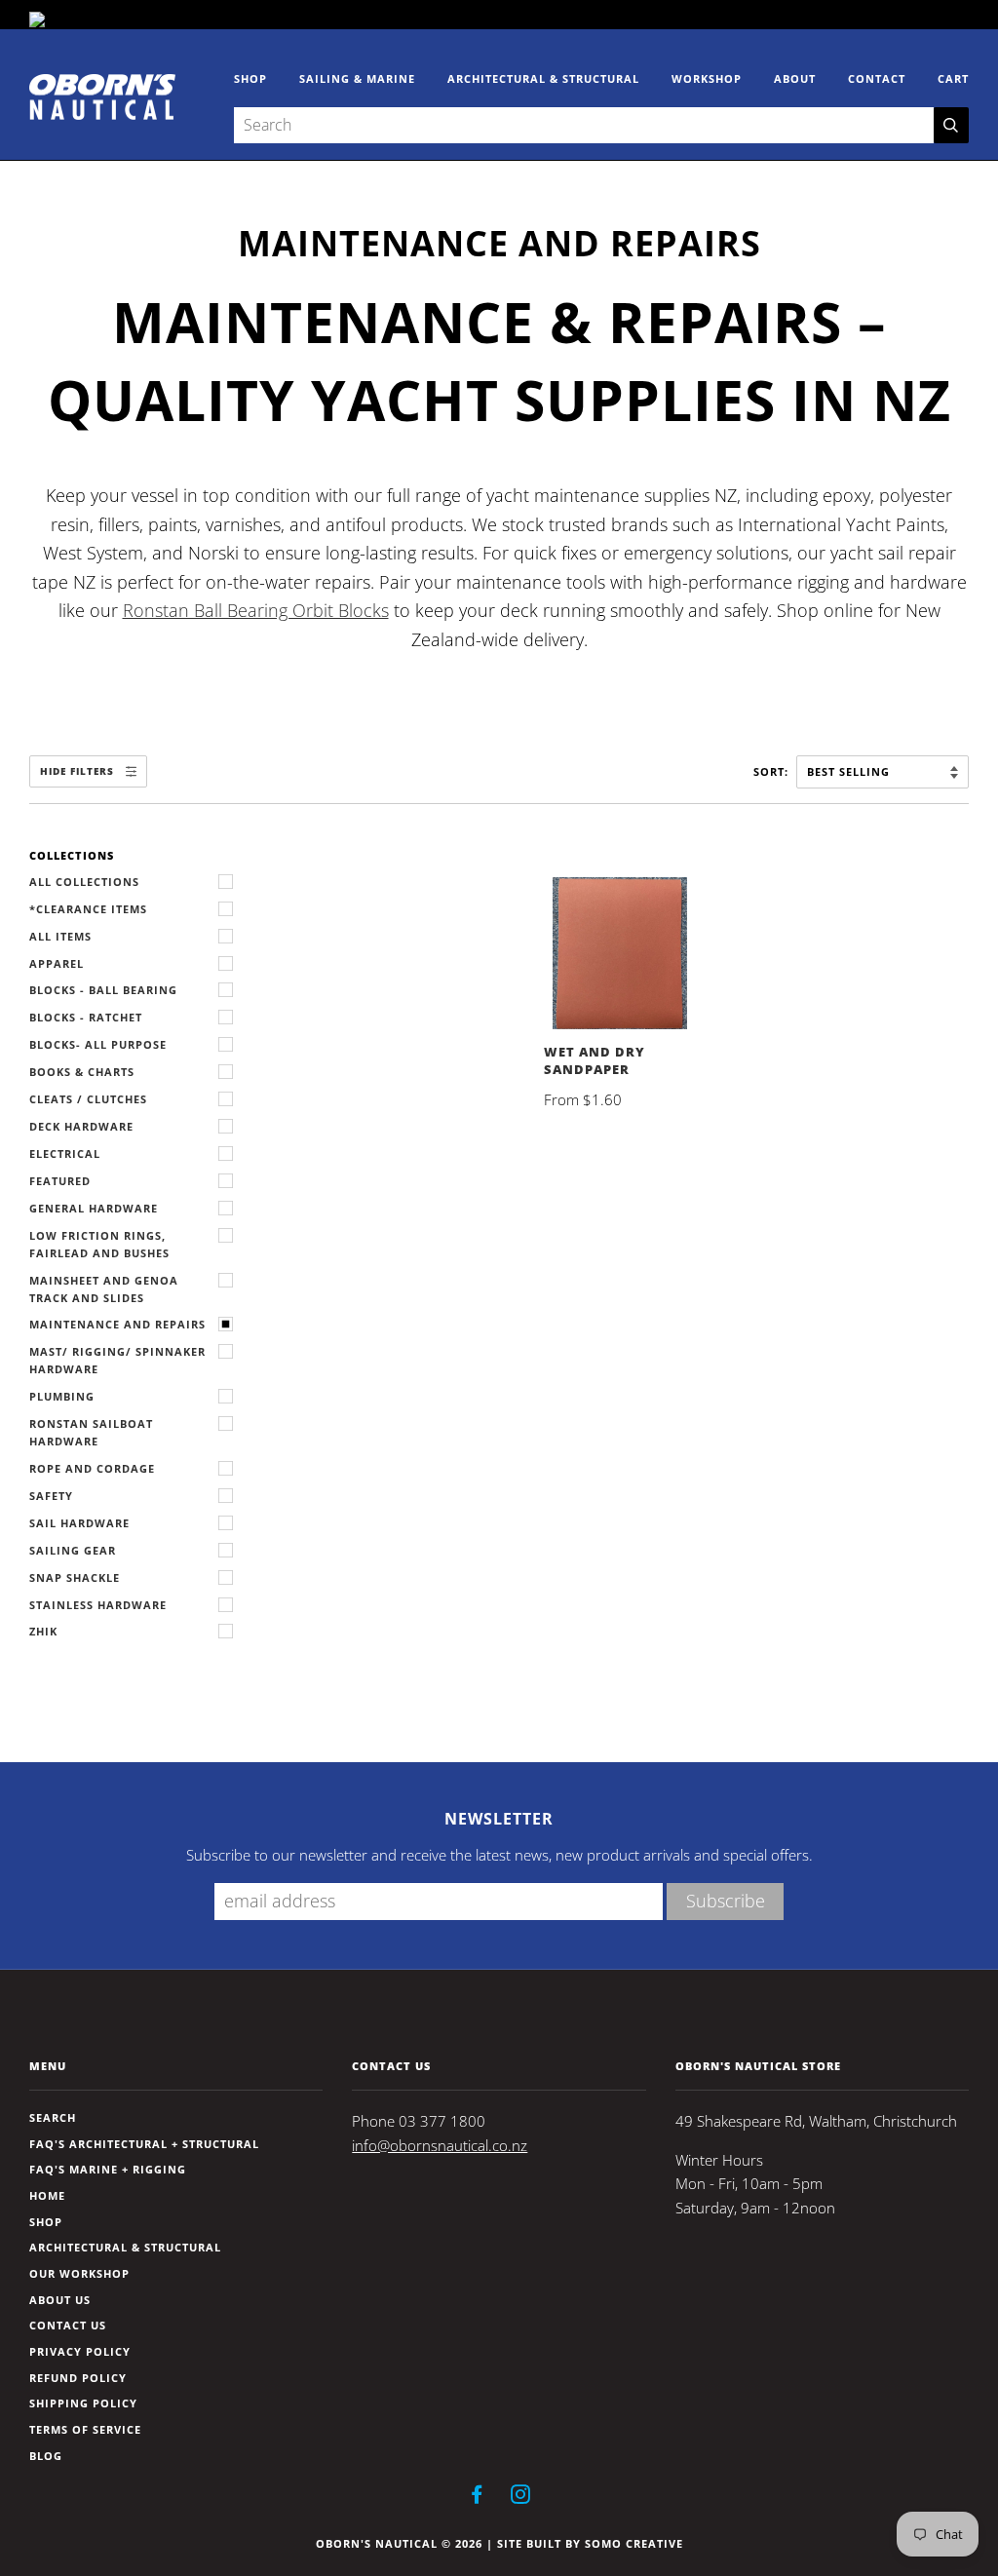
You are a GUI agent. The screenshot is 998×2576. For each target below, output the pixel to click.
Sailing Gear (73, 1550)
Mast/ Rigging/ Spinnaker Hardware (117, 1360)
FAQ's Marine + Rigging (108, 2169)
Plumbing (62, 1396)
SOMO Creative (634, 2543)
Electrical (65, 1153)
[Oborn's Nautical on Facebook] (477, 2498)
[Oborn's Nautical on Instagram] (521, 2498)
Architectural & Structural (543, 78)
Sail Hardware (79, 1523)
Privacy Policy (80, 2351)
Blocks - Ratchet (86, 1017)
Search (53, 2117)
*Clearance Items (88, 909)
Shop (250, 78)
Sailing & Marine (357, 78)
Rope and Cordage (92, 1468)
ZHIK (43, 1631)
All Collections (84, 882)
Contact (877, 78)
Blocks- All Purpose (98, 1044)
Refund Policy (78, 2378)
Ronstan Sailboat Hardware (91, 1432)
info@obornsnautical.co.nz (440, 2146)
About (795, 78)
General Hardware (94, 1208)
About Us (60, 2300)
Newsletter (499, 1819)
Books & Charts (82, 1072)
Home (47, 2195)
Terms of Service (85, 2429)
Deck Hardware (81, 1126)
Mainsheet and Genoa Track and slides (104, 1289)
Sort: (773, 771)
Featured (60, 1181)
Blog (46, 2456)
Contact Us (68, 2325)
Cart (953, 78)
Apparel (57, 963)
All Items (60, 936)
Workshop (707, 78)
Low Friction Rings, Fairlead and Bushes (99, 1244)
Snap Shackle (75, 1577)
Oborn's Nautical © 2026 (399, 2543)
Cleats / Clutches (88, 1099)
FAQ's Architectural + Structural (144, 2144)
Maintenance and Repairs (117, 1324)
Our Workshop (79, 2273)
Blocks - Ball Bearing (103, 990)
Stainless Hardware (98, 1605)
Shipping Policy (83, 2403)
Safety (51, 1496)
